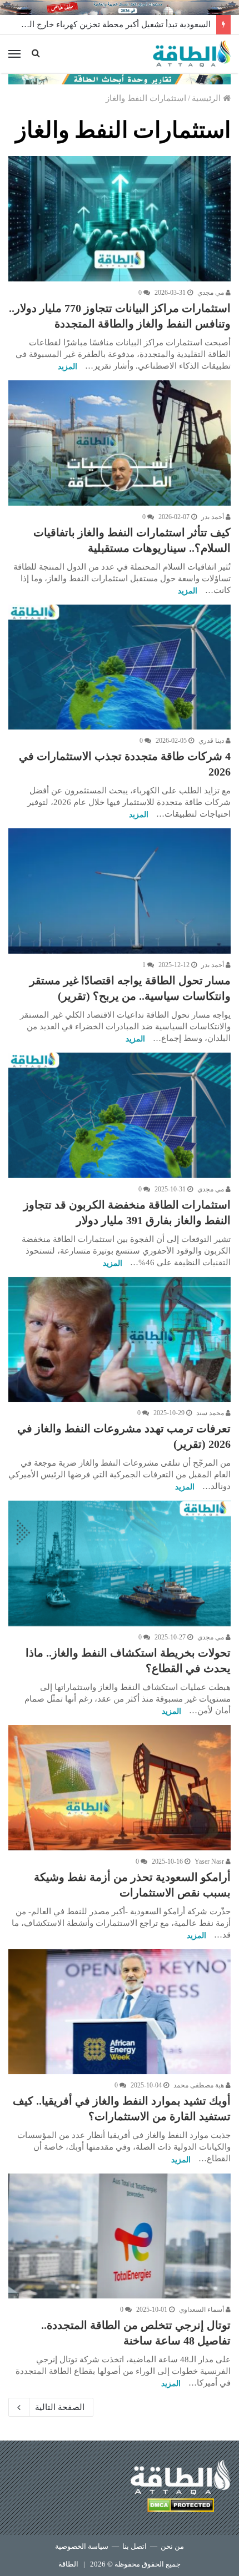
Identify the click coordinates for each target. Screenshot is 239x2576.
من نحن (172, 2546)
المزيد (68, 367)
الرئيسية (207, 98)
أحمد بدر (213, 517)
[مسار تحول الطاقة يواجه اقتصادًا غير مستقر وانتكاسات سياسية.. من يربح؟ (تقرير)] (120, 891)
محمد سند (211, 1413)
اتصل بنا (135, 2546)
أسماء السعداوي (202, 2310)
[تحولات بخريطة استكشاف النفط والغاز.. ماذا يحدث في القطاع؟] (120, 1563)
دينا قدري (212, 741)
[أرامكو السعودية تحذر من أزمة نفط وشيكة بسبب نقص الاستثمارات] (120, 1788)
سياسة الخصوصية (82, 2546)
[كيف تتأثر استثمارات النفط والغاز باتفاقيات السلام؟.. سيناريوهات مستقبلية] (120, 443)
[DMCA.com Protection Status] (181, 2507)
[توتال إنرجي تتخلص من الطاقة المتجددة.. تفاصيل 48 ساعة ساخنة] (120, 2236)
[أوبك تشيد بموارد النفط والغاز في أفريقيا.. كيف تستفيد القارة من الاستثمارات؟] (120, 2012)
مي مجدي (211, 293)
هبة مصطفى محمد (200, 2085)
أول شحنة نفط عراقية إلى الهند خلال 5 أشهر (134, 24)
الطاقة (68, 2564)
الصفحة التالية (60, 2407)
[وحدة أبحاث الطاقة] (120, 78)
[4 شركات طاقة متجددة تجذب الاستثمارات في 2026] (120, 667)
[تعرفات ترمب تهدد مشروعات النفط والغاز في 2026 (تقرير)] (120, 1340)
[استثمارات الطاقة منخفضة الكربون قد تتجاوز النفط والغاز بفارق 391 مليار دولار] (120, 1115)
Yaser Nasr (210, 1861)
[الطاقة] (192, 54)
